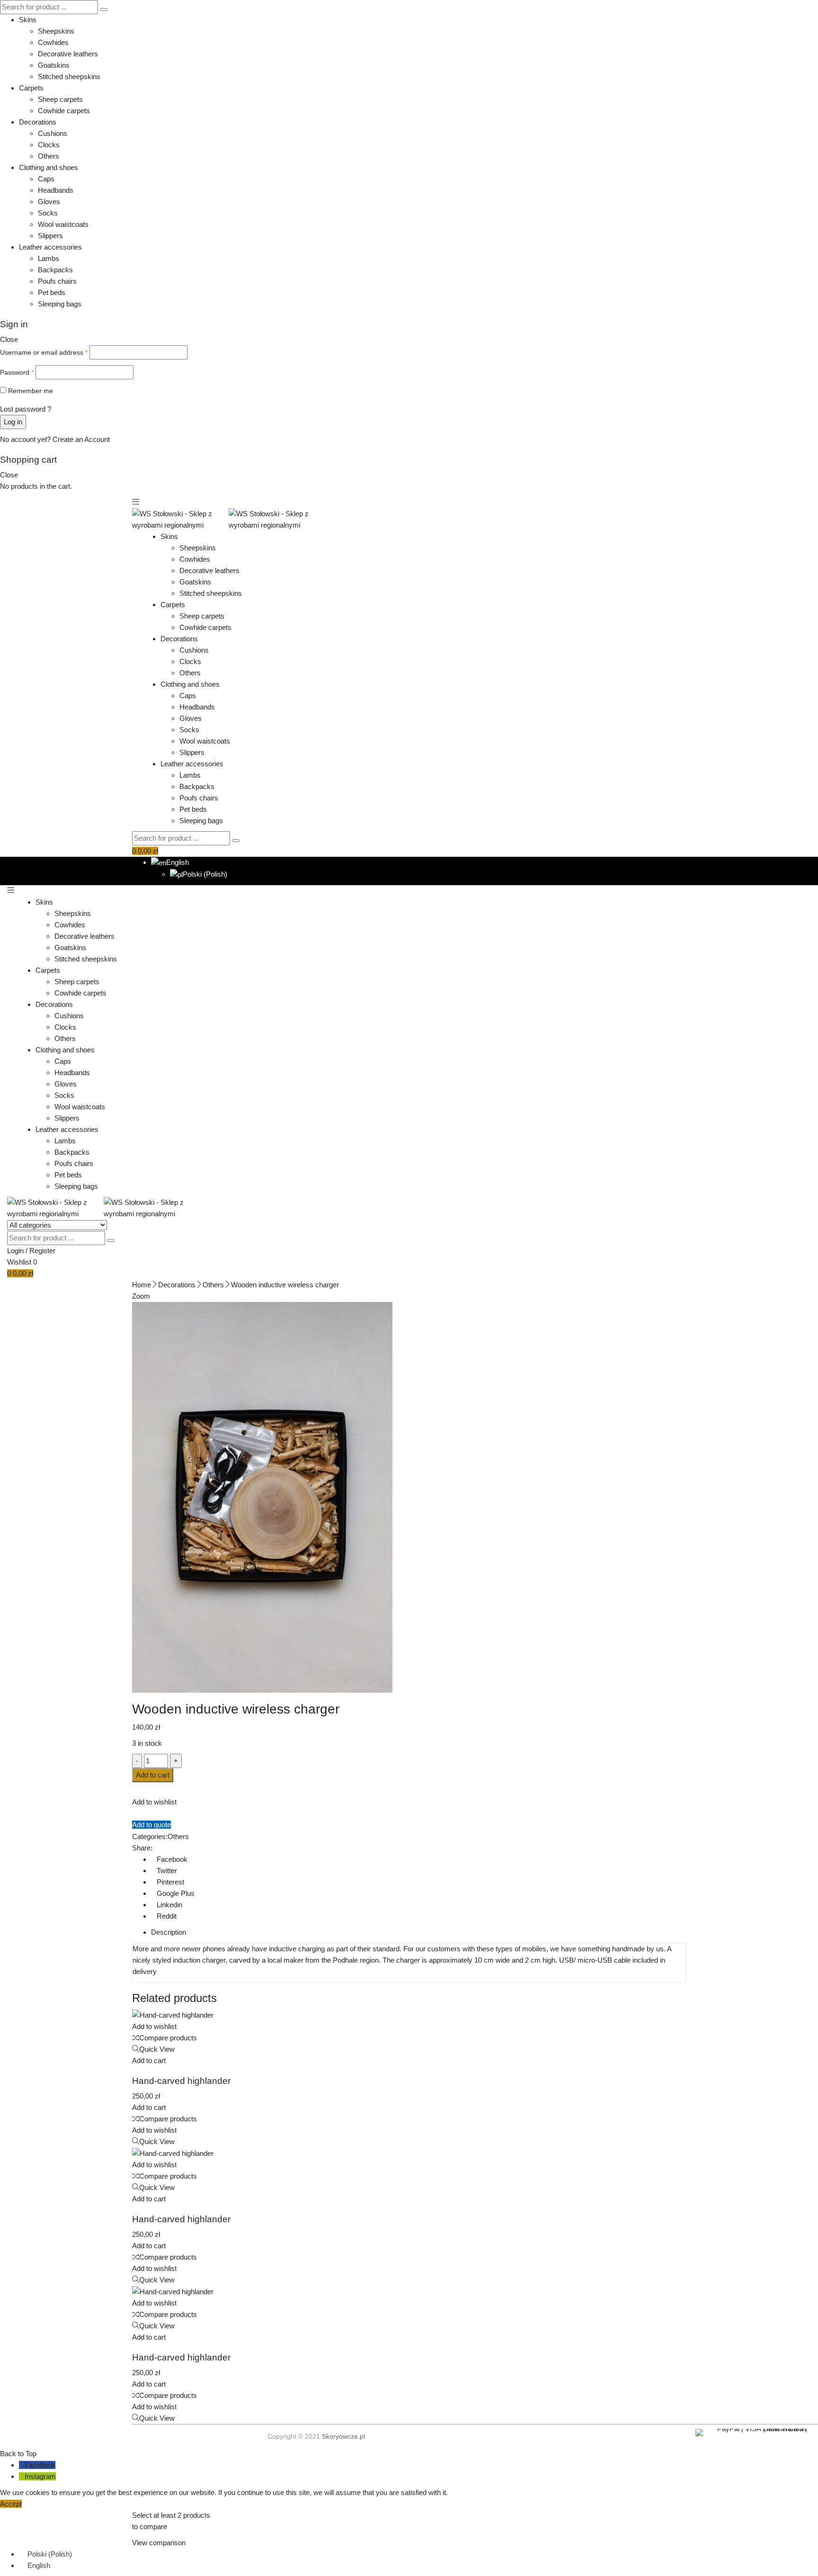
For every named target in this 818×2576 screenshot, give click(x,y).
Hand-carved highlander (181, 2081)
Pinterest (170, 1882)
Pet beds (52, 292)
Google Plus (176, 1893)
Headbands (56, 190)
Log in (13, 422)
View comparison (159, 2543)
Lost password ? (26, 409)
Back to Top (18, 2454)
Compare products (168, 2038)
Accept (11, 2504)
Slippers (50, 236)
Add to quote (151, 1825)
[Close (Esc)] (808, 10)
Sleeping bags (60, 304)
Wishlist (22, 1262)
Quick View (157, 2049)
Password (17, 372)
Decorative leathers (68, 54)
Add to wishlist (154, 1802)
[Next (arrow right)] (801, 1288)
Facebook (172, 1859)
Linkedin (169, 1905)
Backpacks (55, 270)
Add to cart (153, 1775)
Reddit (167, 1916)
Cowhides (53, 42)
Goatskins (54, 65)
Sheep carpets (60, 99)
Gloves (49, 202)
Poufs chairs (57, 281)
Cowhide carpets (64, 111)
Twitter (167, 1871)
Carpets (31, 88)
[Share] (787, 10)
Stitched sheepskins (69, 76)
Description (169, 1932)
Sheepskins (56, 31)
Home (142, 1285)
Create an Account (81, 439)
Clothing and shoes (49, 167)
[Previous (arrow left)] (17, 1288)
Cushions (53, 133)
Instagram (40, 2476)
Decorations (38, 122)
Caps (46, 179)
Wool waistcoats (63, 224)
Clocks (49, 145)
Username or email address (44, 352)
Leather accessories (50, 247)
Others (49, 156)
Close (9, 339)
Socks (48, 213)
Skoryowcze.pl (343, 2436)
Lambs (49, 258)
